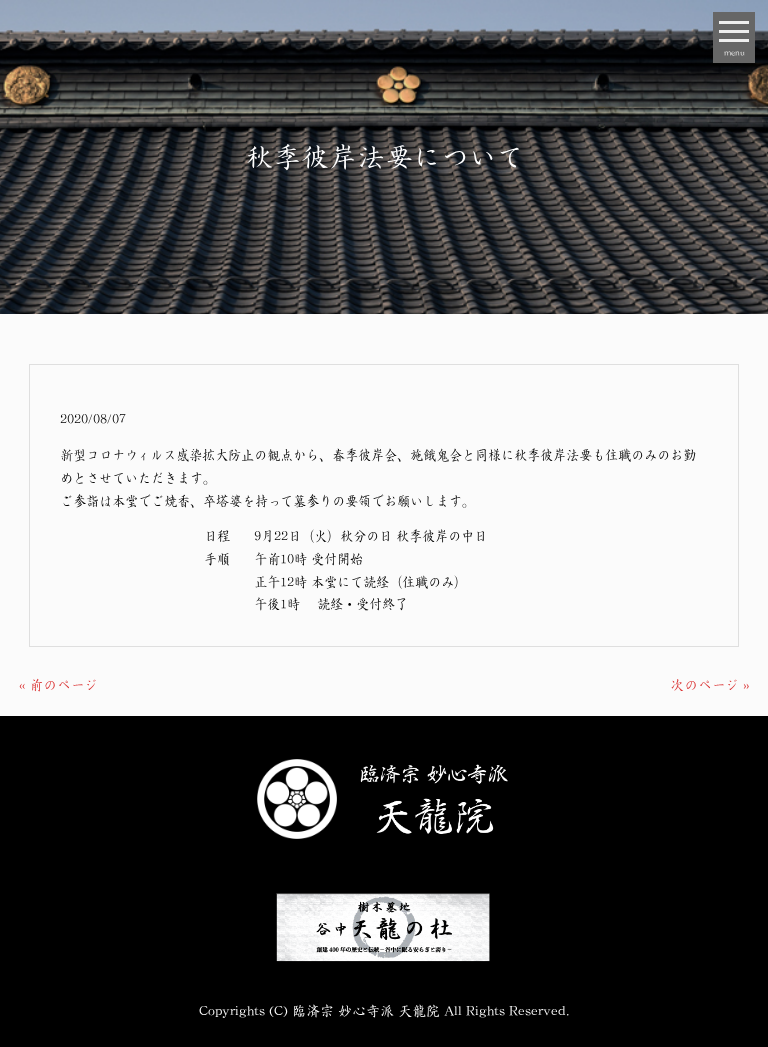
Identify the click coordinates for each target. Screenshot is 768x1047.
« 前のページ (58, 684)
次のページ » (709, 684)
